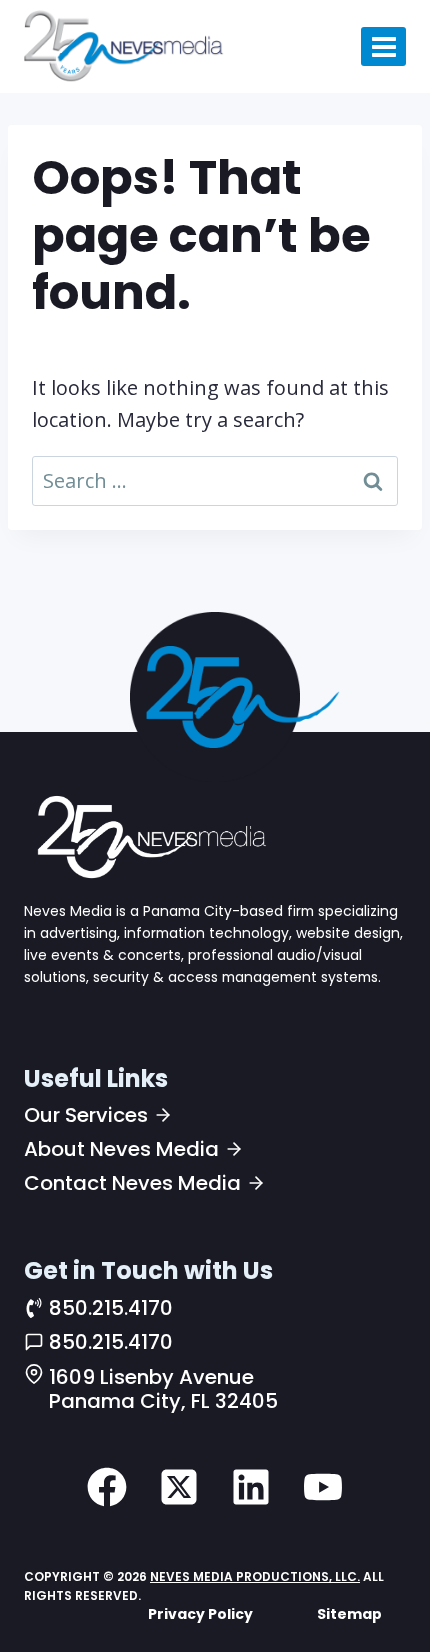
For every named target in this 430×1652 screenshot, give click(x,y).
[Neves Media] (149, 836)
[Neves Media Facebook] (107, 1487)
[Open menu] (383, 46)
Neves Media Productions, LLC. (255, 1576)
